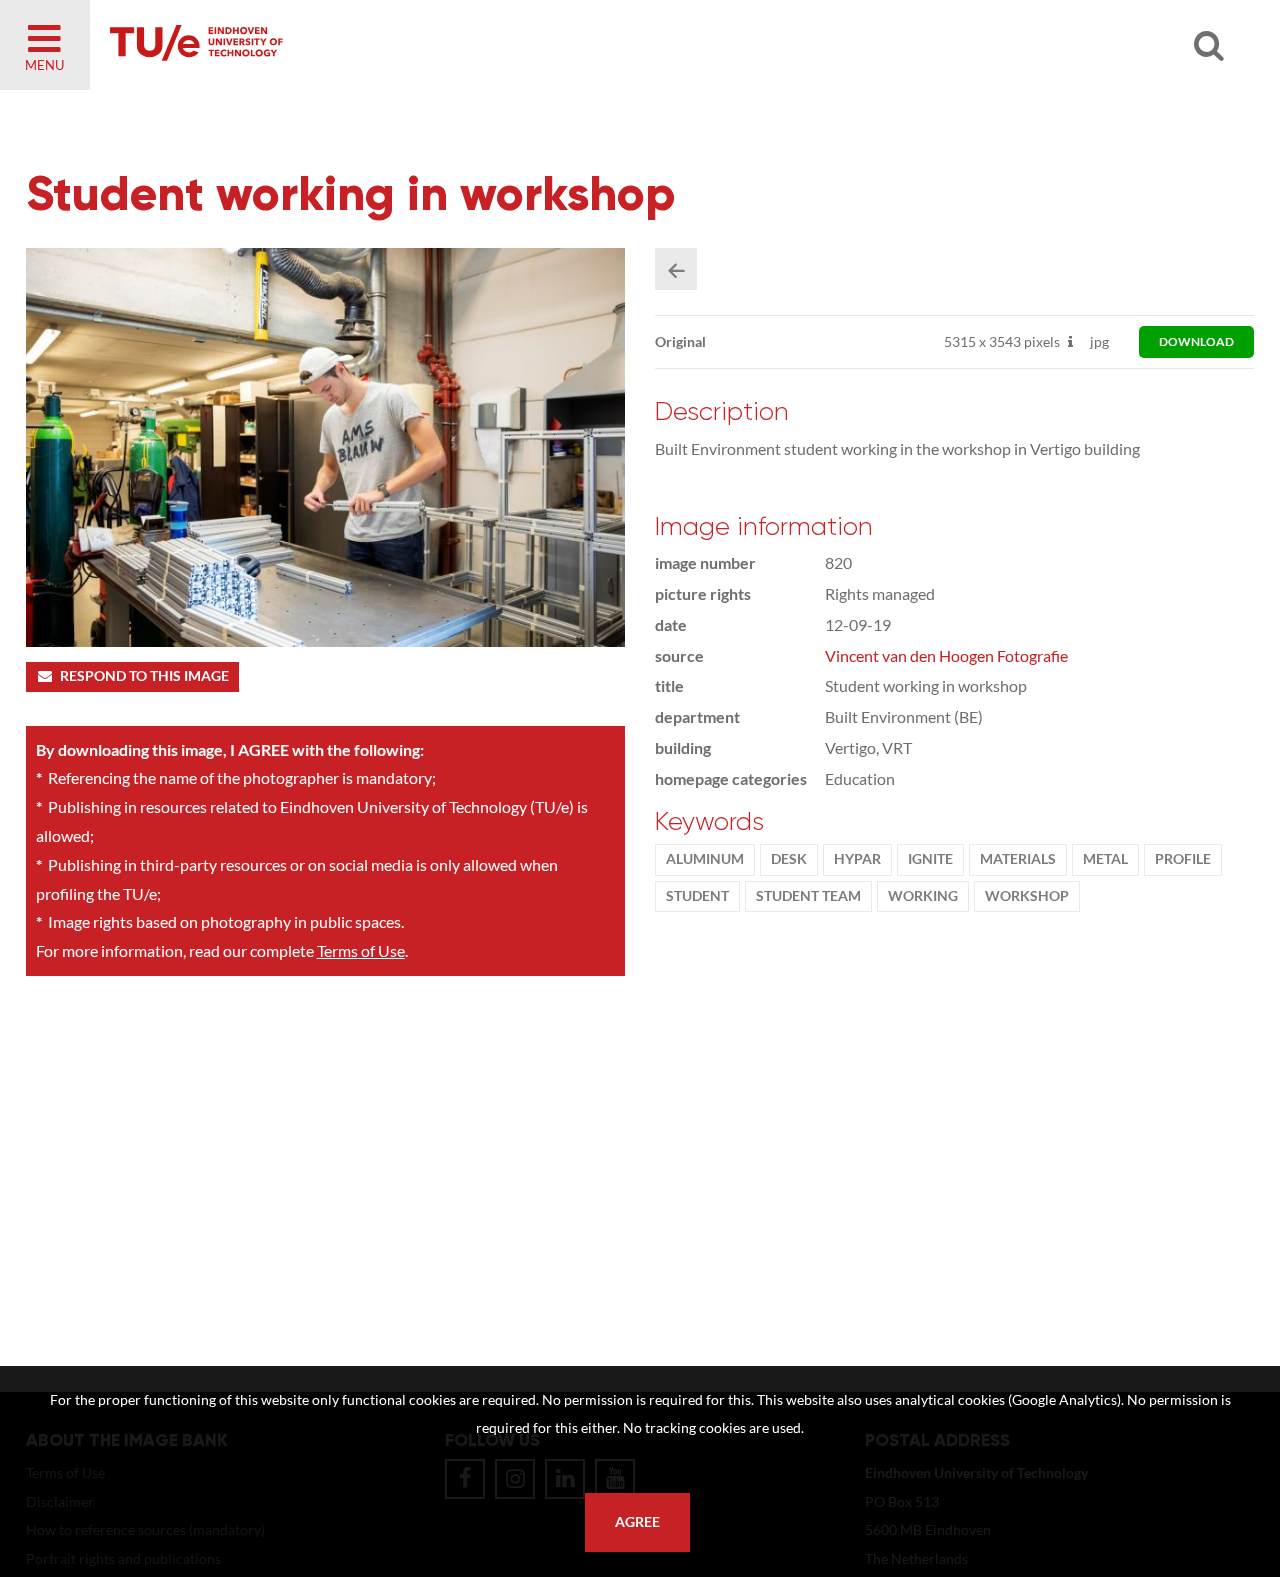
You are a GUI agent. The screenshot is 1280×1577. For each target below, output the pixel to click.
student (697, 896)
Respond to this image (144, 676)
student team (808, 896)
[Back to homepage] (340, 45)
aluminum (705, 859)
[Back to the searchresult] (676, 269)
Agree (637, 1522)
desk (789, 859)
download (1196, 341)
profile (1183, 859)
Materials (1018, 859)
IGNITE (930, 859)
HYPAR (857, 859)
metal (1105, 859)
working (923, 896)
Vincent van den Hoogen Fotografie (946, 655)
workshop (1027, 896)
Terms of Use (361, 950)
